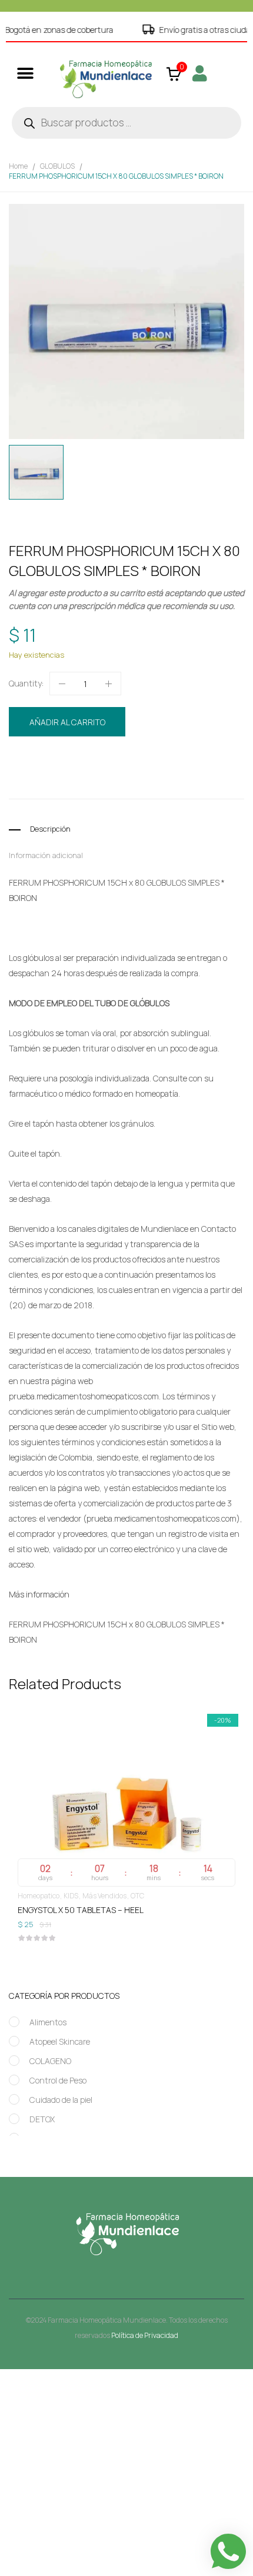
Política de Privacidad (145, 2335)
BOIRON (76, 783)
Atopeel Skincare (60, 2041)
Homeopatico (122, 761)
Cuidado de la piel (61, 2100)
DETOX (42, 2119)
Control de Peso (58, 2080)
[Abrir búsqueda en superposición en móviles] (126, 123)
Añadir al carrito (67, 722)
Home (18, 166)
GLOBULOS (57, 166)
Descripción (50, 829)
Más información (39, 1594)
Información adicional (46, 855)
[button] (25, 73)
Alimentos (48, 2022)
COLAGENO (50, 2061)
